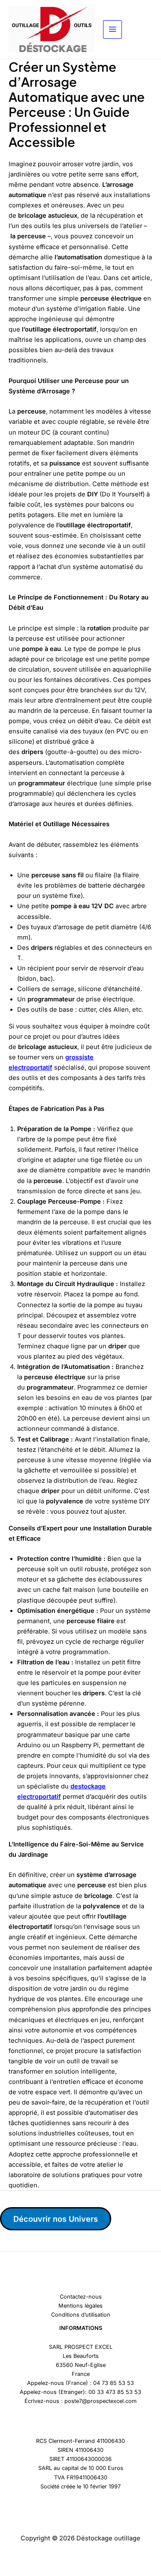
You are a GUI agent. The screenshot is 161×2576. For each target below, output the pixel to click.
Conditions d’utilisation (81, 2315)
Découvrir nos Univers (56, 2219)
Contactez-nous (81, 2297)
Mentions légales (80, 2306)
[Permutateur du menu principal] (112, 30)
